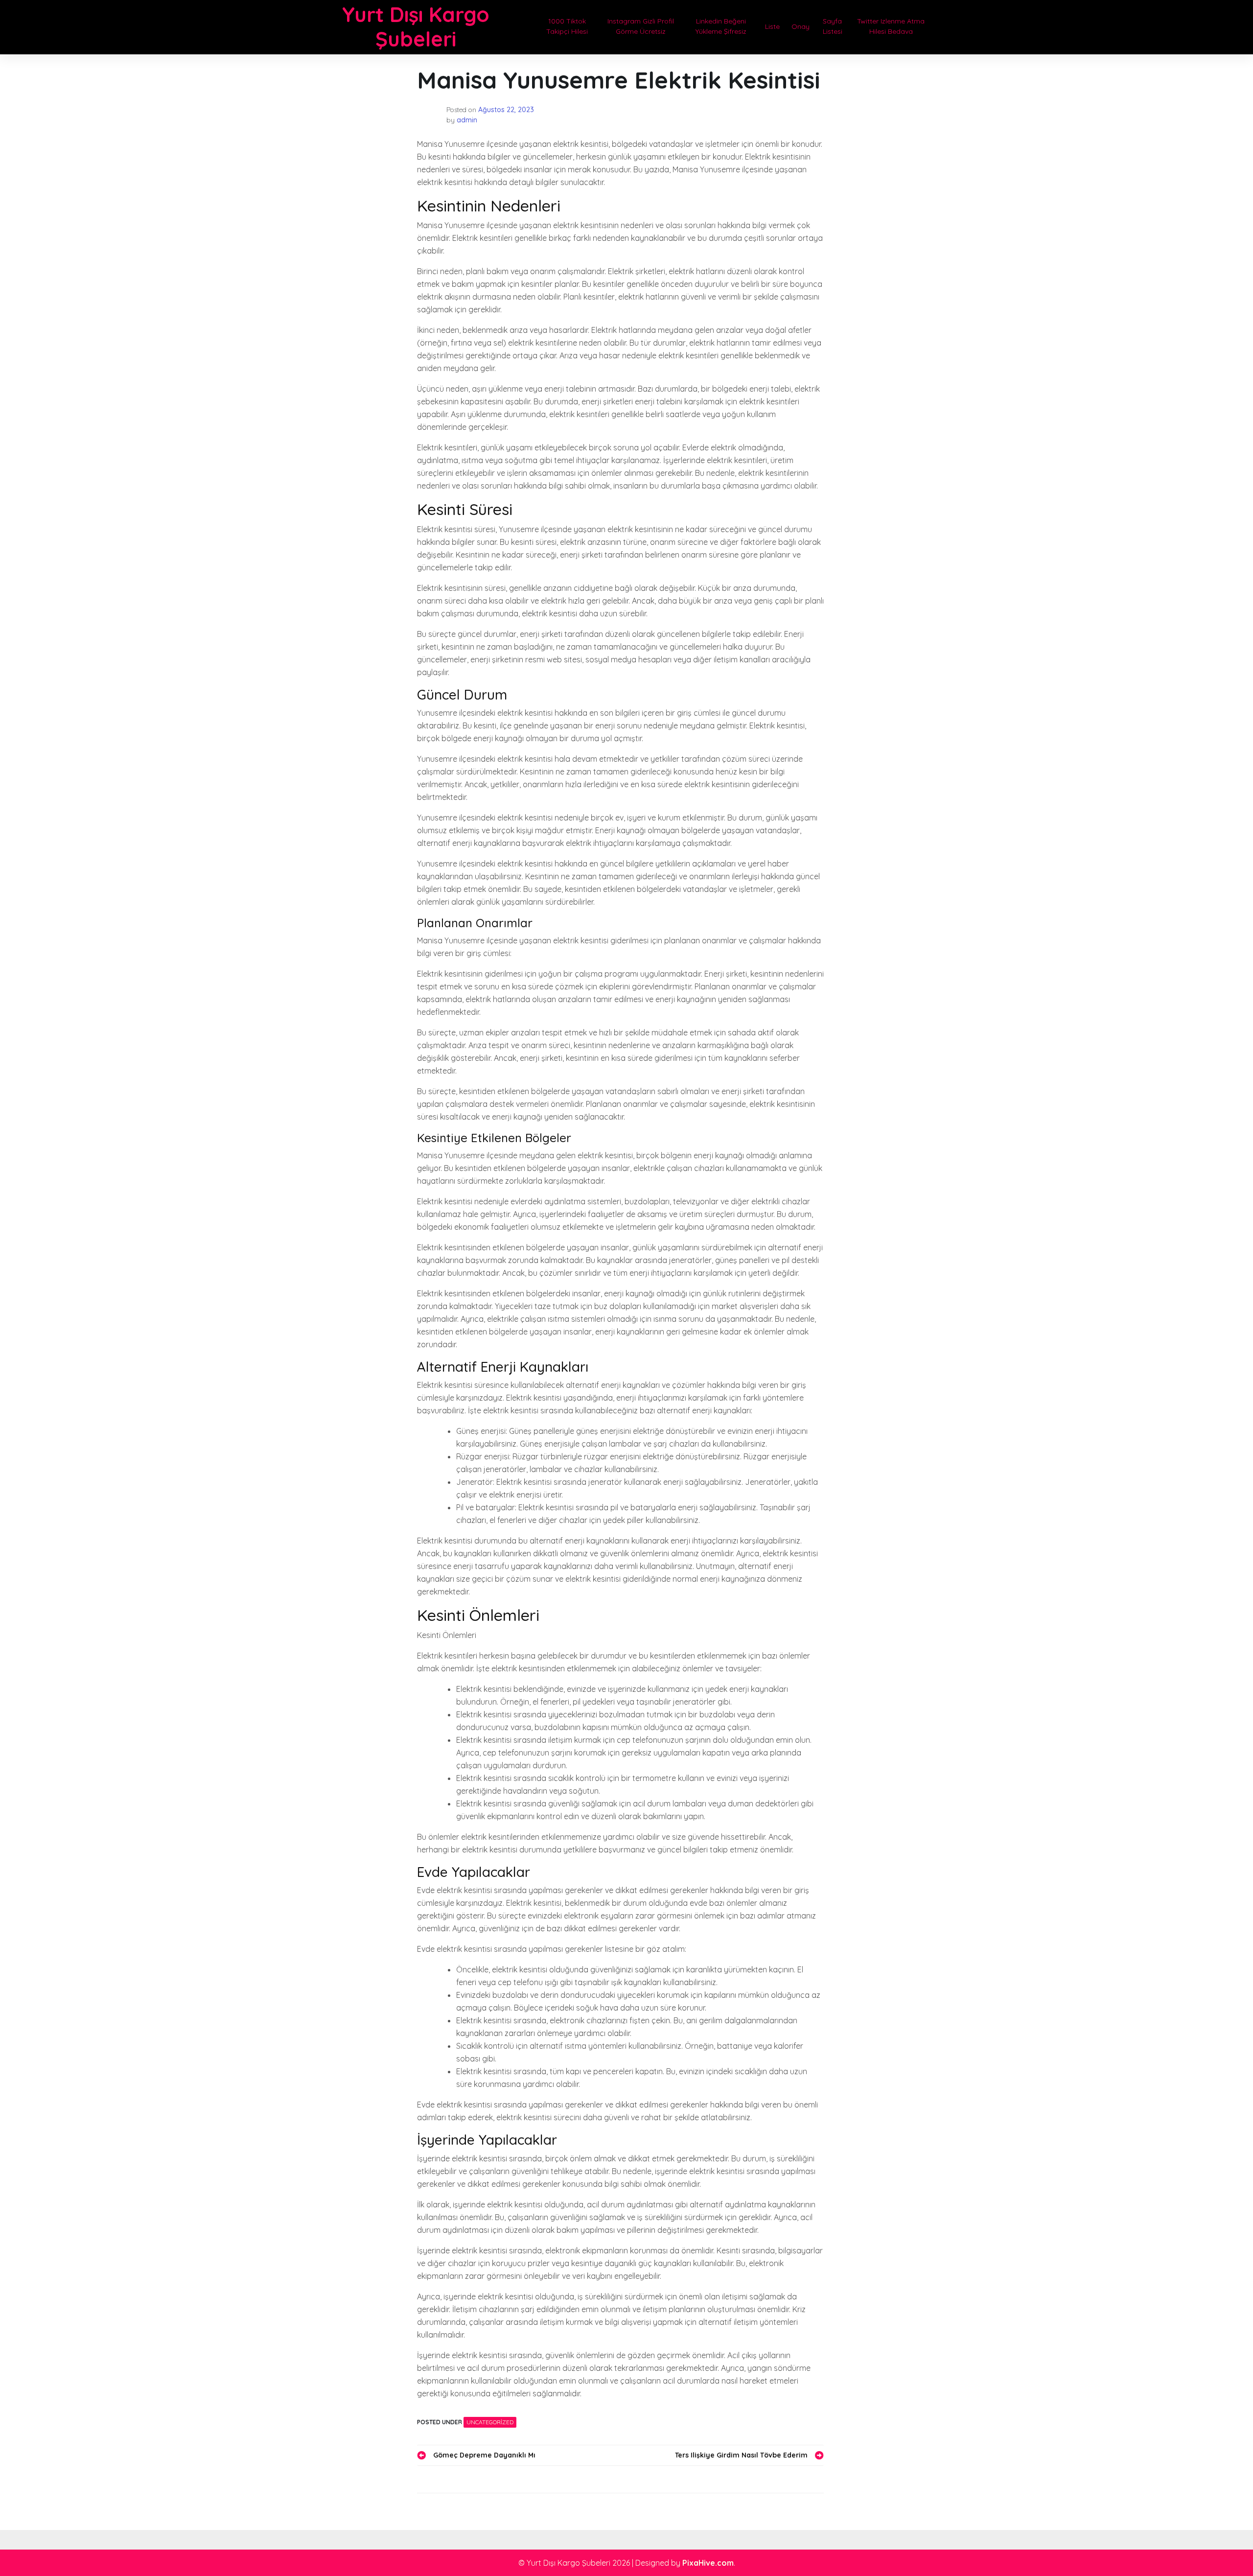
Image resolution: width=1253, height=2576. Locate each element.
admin (467, 120)
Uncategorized (490, 2422)
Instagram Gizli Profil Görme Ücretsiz (641, 26)
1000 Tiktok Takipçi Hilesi (567, 26)
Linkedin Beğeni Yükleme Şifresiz (721, 26)
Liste (772, 26)
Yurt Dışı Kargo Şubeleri (416, 27)
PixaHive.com (708, 2563)
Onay (801, 26)
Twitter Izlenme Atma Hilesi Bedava (891, 26)
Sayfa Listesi (833, 26)
